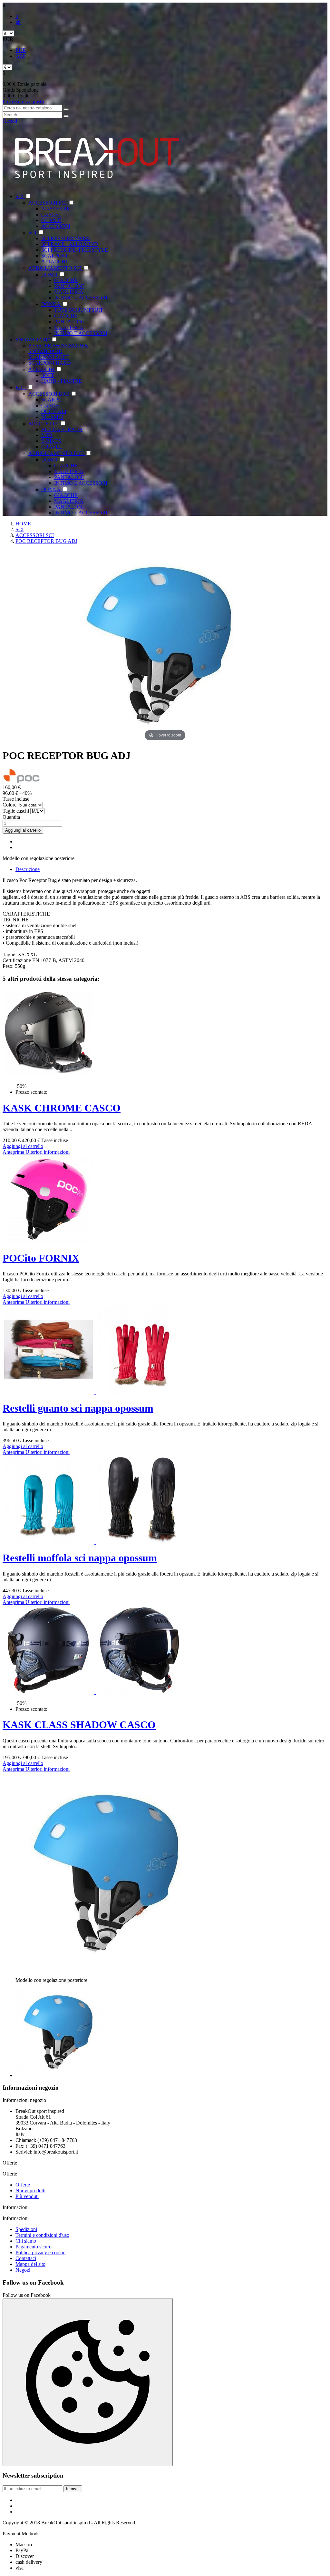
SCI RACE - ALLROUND (70, 244)
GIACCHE (66, 280)
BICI (21, 387)
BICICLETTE (44, 424)
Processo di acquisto (23, 101)
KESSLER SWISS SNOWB (58, 345)
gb (18, 22)
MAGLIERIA (69, 292)
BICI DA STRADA (62, 429)
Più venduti (27, 2196)
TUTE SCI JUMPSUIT (79, 310)
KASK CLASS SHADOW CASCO (79, 1725)
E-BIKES (51, 441)
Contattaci (26, 2258)
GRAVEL (52, 447)
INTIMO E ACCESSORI (81, 298)
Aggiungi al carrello (23, 830)
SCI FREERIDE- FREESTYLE (75, 250)
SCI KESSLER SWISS (66, 238)
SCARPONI (54, 256)
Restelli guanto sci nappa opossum (78, 1408)
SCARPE (51, 400)
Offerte (23, 2185)
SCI (20, 196)
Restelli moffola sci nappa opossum (80, 1558)
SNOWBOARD (33, 340)
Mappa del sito (30, 2264)
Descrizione (28, 869)
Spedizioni (26, 2229)
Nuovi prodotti (30, 2191)
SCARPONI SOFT (49, 357)
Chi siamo (26, 2241)
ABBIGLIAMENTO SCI (56, 268)
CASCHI (51, 214)
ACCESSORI (56, 226)
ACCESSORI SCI (48, 203)
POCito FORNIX (41, 1258)
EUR (21, 50)
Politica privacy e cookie (40, 2252)
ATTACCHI (54, 262)
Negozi (23, 2270)
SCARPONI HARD (50, 363)
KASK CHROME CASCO (62, 1108)
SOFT (48, 375)
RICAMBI (52, 417)
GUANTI (51, 220)
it (17, 16)
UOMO (50, 274)
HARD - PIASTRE (62, 381)
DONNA (51, 304)
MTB (47, 435)
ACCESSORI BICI (49, 394)
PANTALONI (69, 286)
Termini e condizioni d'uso (42, 2235)
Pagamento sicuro (34, 2247)
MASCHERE (56, 209)
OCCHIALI (54, 411)
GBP (21, 56)
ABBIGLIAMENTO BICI (57, 453)
